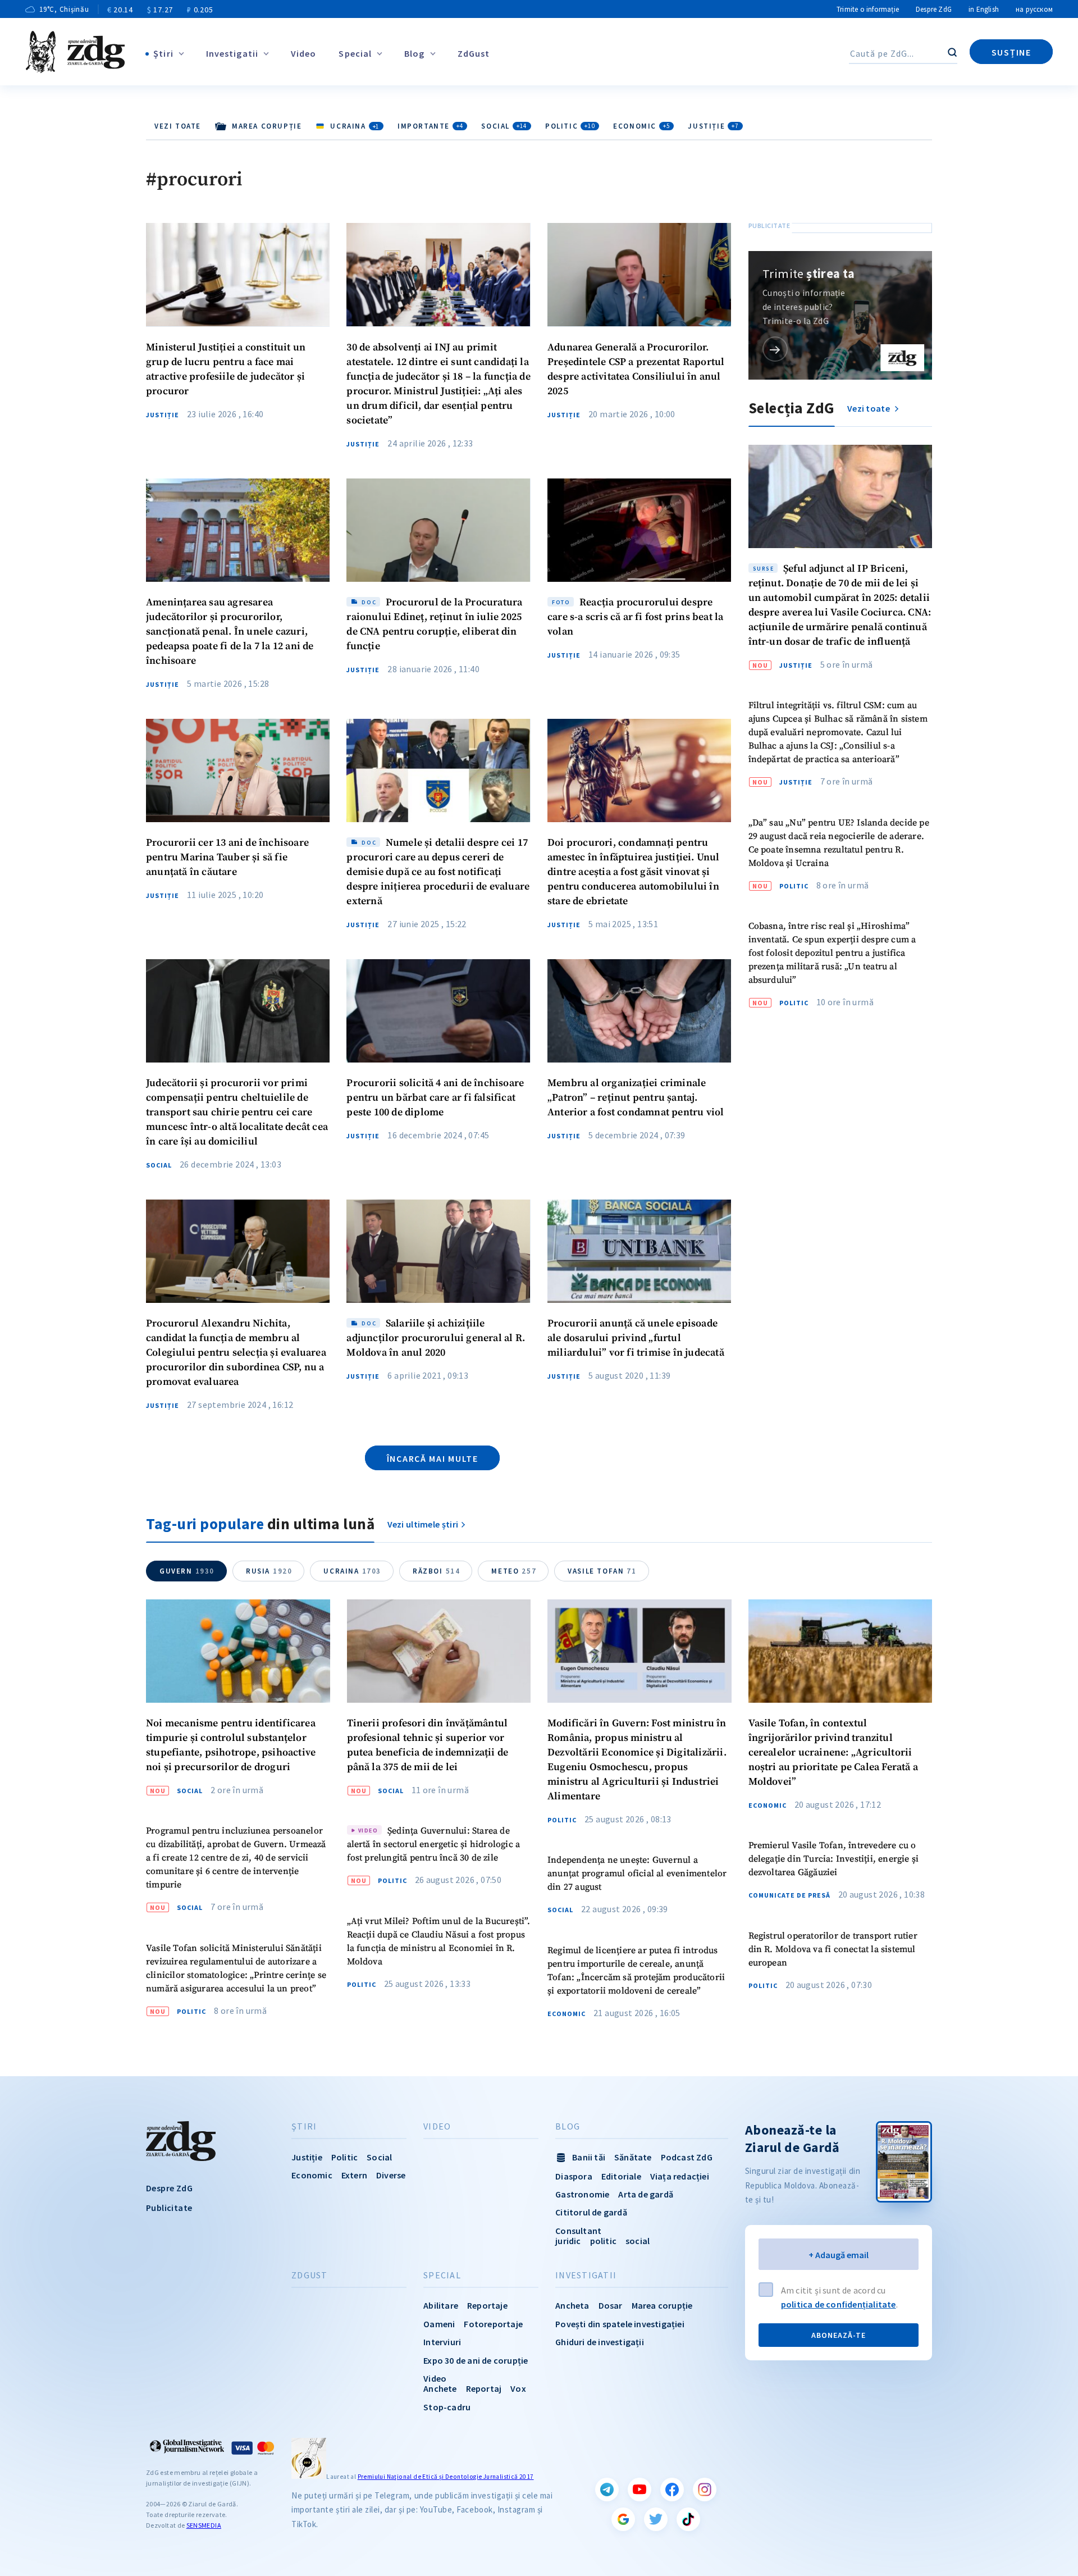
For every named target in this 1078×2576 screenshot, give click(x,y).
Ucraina (352, 1571)
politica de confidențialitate (839, 2304)
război (436, 1571)
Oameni (439, 2324)
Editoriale (621, 2176)
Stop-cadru (447, 2407)
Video (304, 53)
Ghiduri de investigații (600, 2342)
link (775, 349)
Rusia (269, 1571)
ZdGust (474, 53)
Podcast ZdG (687, 2157)
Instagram (705, 2490)
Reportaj (484, 2388)
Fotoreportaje (493, 2324)
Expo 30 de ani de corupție (476, 2360)
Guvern (187, 1571)
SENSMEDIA (204, 2525)
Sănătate (633, 2157)
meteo (514, 1571)
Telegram (607, 2490)
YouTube (640, 2490)
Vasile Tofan (602, 1571)
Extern (354, 2175)
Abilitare (441, 2305)
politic (603, 2241)
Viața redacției (680, 2176)
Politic (570, 126)
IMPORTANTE (430, 126)
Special (355, 53)
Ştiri (163, 53)
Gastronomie (582, 2194)
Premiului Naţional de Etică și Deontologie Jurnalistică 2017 (446, 2477)
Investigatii (232, 53)
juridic (568, 2241)
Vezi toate (178, 126)
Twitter (656, 2519)
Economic (641, 126)
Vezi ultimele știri (423, 1524)
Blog (414, 53)
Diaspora (574, 2176)
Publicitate (169, 2208)
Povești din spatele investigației (620, 2324)
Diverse (391, 2175)
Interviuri (442, 2342)
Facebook (672, 2490)
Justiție (713, 126)
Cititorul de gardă (591, 2212)
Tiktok (688, 2519)
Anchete (440, 2388)
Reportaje (487, 2305)
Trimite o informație (868, 9)
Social (504, 126)
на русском (1034, 9)
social (638, 2241)
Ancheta (572, 2305)
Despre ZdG (934, 9)
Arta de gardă (646, 2194)
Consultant (578, 2231)
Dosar (611, 2305)
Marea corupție (662, 2305)
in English (984, 9)
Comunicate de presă (789, 1895)
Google (623, 2519)
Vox (518, 2388)
